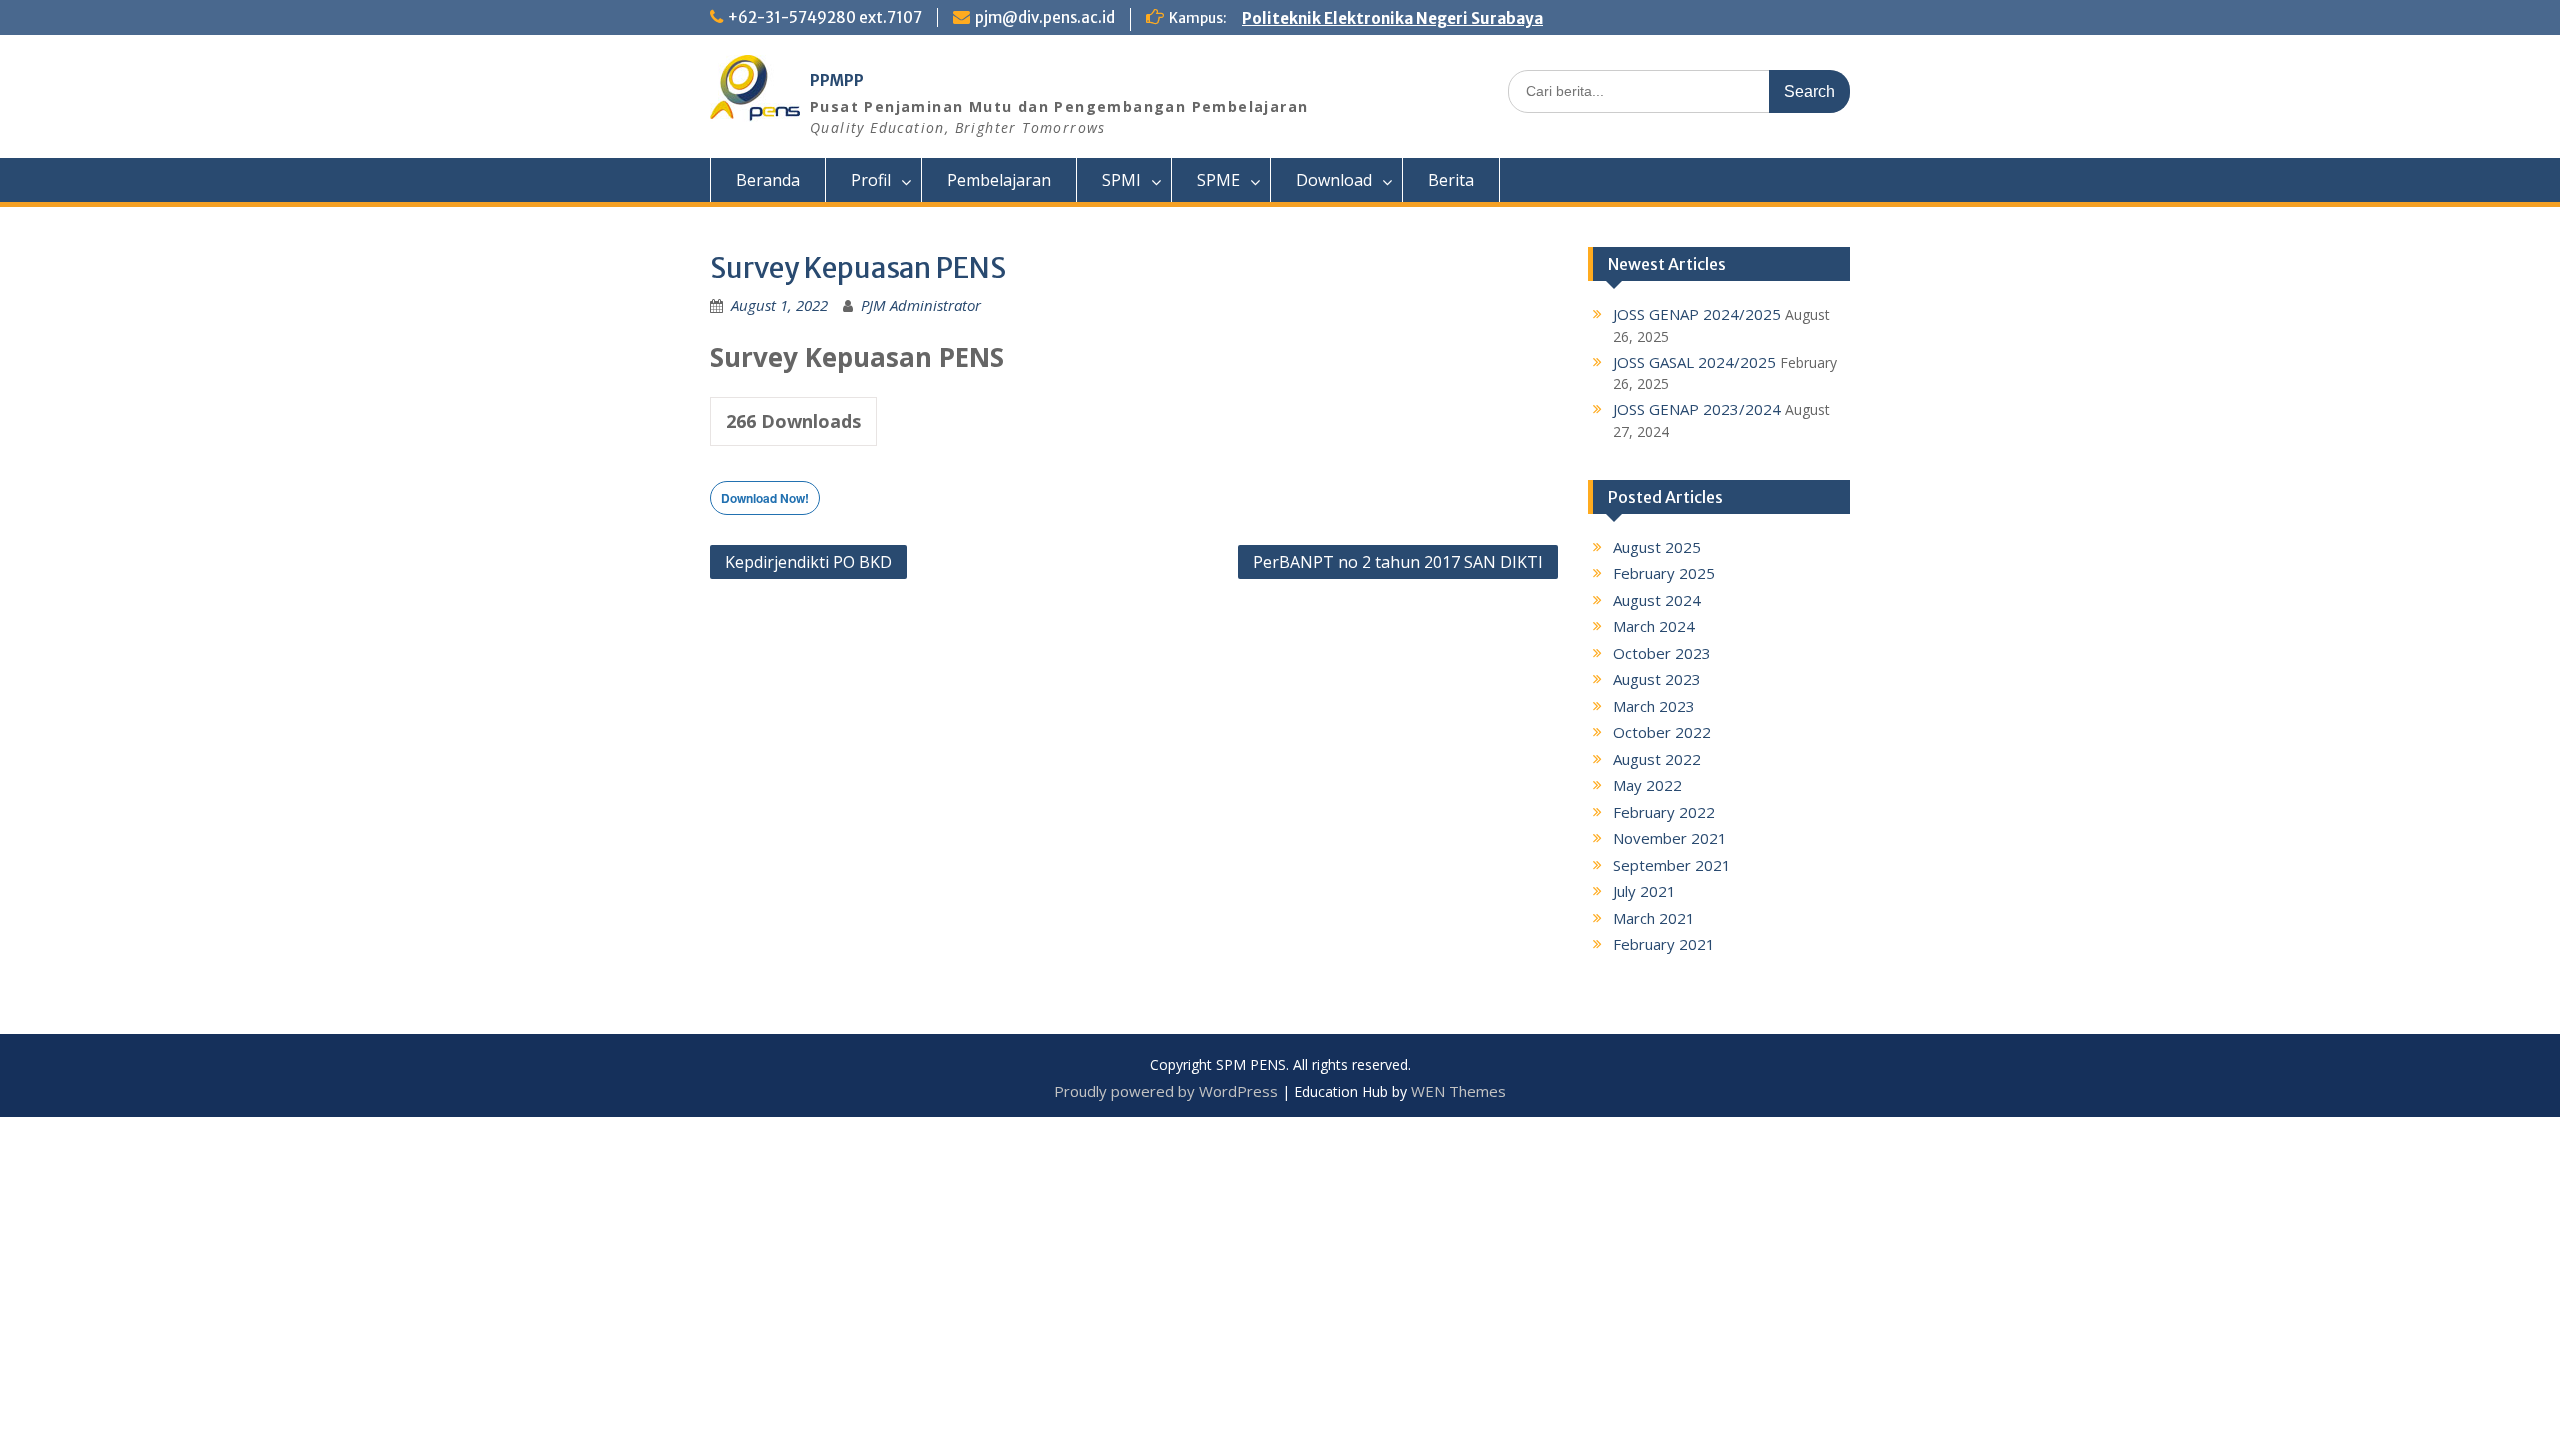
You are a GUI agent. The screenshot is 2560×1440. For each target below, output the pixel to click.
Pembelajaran (999, 180)
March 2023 (1654, 706)
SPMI (1121, 180)
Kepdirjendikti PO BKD (808, 562)
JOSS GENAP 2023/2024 (1697, 409)
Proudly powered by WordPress (1166, 1091)
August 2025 (1657, 547)
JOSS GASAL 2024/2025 (1694, 362)
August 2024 (1657, 600)
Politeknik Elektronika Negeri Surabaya (1392, 18)
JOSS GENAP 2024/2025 (1697, 314)
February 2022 (1664, 812)
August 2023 (1657, 679)
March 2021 (1654, 918)
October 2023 (1662, 653)
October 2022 (1662, 732)
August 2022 (1657, 759)
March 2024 (1654, 626)
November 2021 (1670, 838)
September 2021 (1672, 865)
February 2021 (1664, 944)
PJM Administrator (921, 305)
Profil (871, 180)
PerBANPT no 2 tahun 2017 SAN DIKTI (1398, 562)
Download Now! (765, 498)
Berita (1451, 180)
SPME (1218, 180)
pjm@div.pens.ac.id (1045, 17)
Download (1334, 180)
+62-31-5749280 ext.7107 (825, 17)
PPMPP (837, 80)
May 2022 (1647, 785)
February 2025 (1664, 573)
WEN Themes (1458, 1091)
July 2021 (1644, 891)
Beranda (768, 180)
